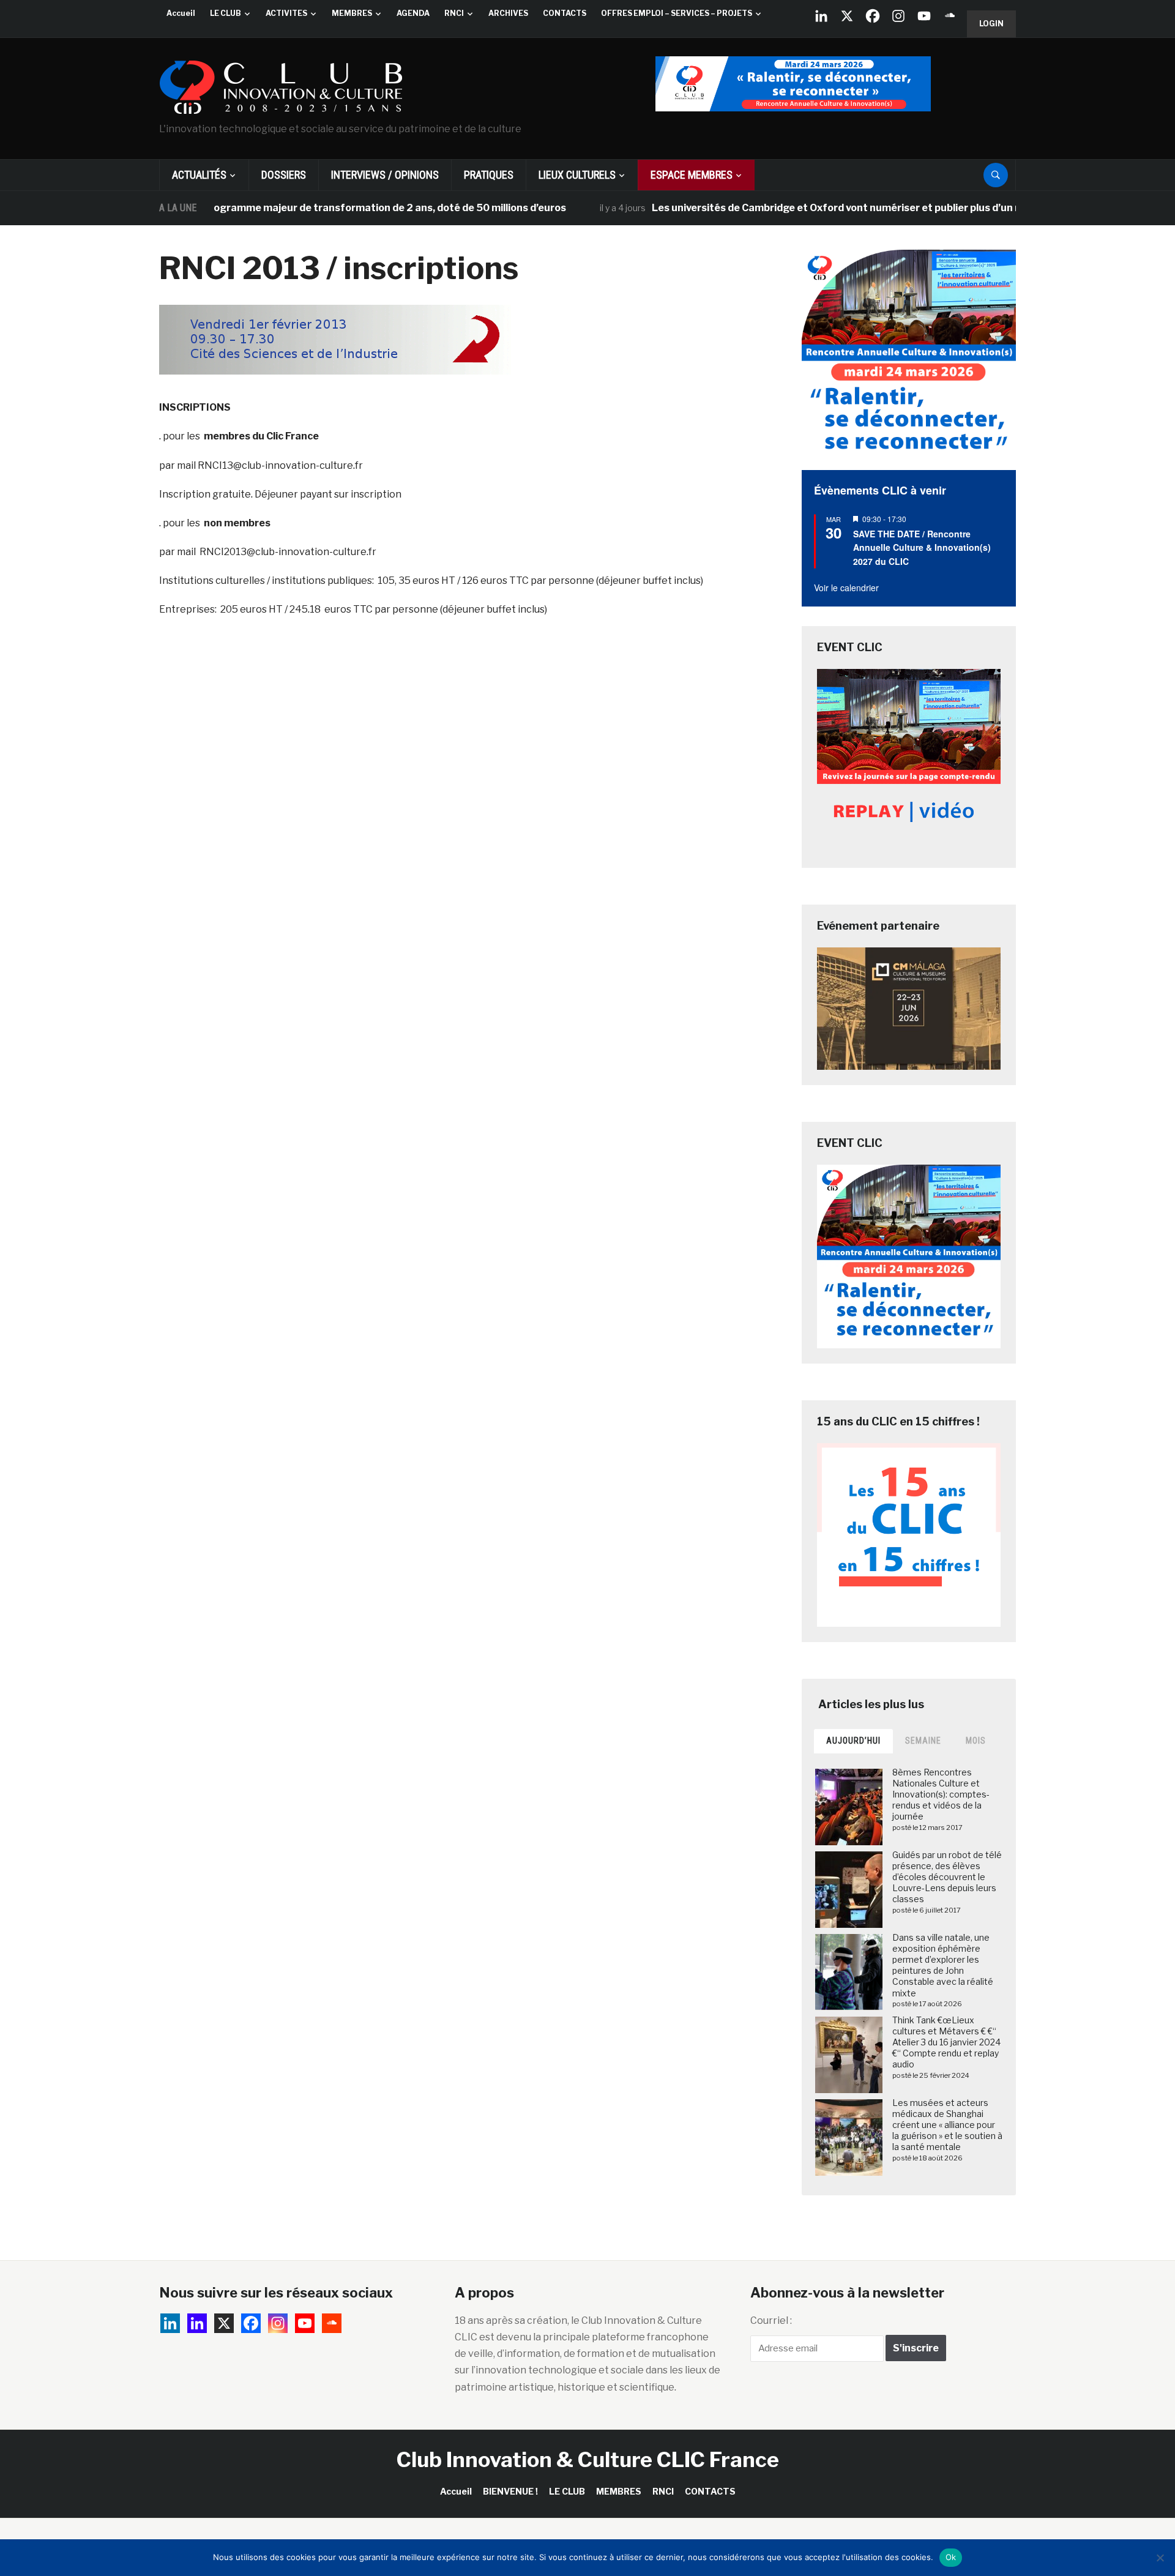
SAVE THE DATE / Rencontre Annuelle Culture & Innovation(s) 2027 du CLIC (922, 547)
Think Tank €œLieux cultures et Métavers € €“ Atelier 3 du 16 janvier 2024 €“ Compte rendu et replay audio (946, 2042)
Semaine (923, 1741)
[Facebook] (873, 16)
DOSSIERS (284, 175)
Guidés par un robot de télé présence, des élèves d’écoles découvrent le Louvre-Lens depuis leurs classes (947, 1877)
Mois (976, 1741)
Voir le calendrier (846, 588)
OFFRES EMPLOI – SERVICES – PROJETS (677, 13)
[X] (847, 16)
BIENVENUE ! (510, 2491)
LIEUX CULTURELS (577, 175)
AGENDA (413, 13)
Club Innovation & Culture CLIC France (588, 2459)
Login (991, 24)
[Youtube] (924, 16)
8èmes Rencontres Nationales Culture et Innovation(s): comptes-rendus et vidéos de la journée (941, 1794)
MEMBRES (352, 13)
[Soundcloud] (950, 16)
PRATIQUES (489, 175)
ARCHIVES (508, 13)
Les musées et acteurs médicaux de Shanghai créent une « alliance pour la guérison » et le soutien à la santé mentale (947, 2125)
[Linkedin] (197, 2323)
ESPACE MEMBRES (692, 175)
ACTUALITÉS (199, 175)
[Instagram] (898, 16)
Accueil (181, 13)
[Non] (1160, 2558)
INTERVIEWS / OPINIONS (385, 175)
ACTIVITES (286, 13)
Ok (951, 2557)
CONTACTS (565, 13)
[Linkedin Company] (821, 16)
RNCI (454, 13)
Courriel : (771, 2320)
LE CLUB (226, 13)
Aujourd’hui (853, 1741)
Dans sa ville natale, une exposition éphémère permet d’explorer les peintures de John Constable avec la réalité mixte (943, 1965)
